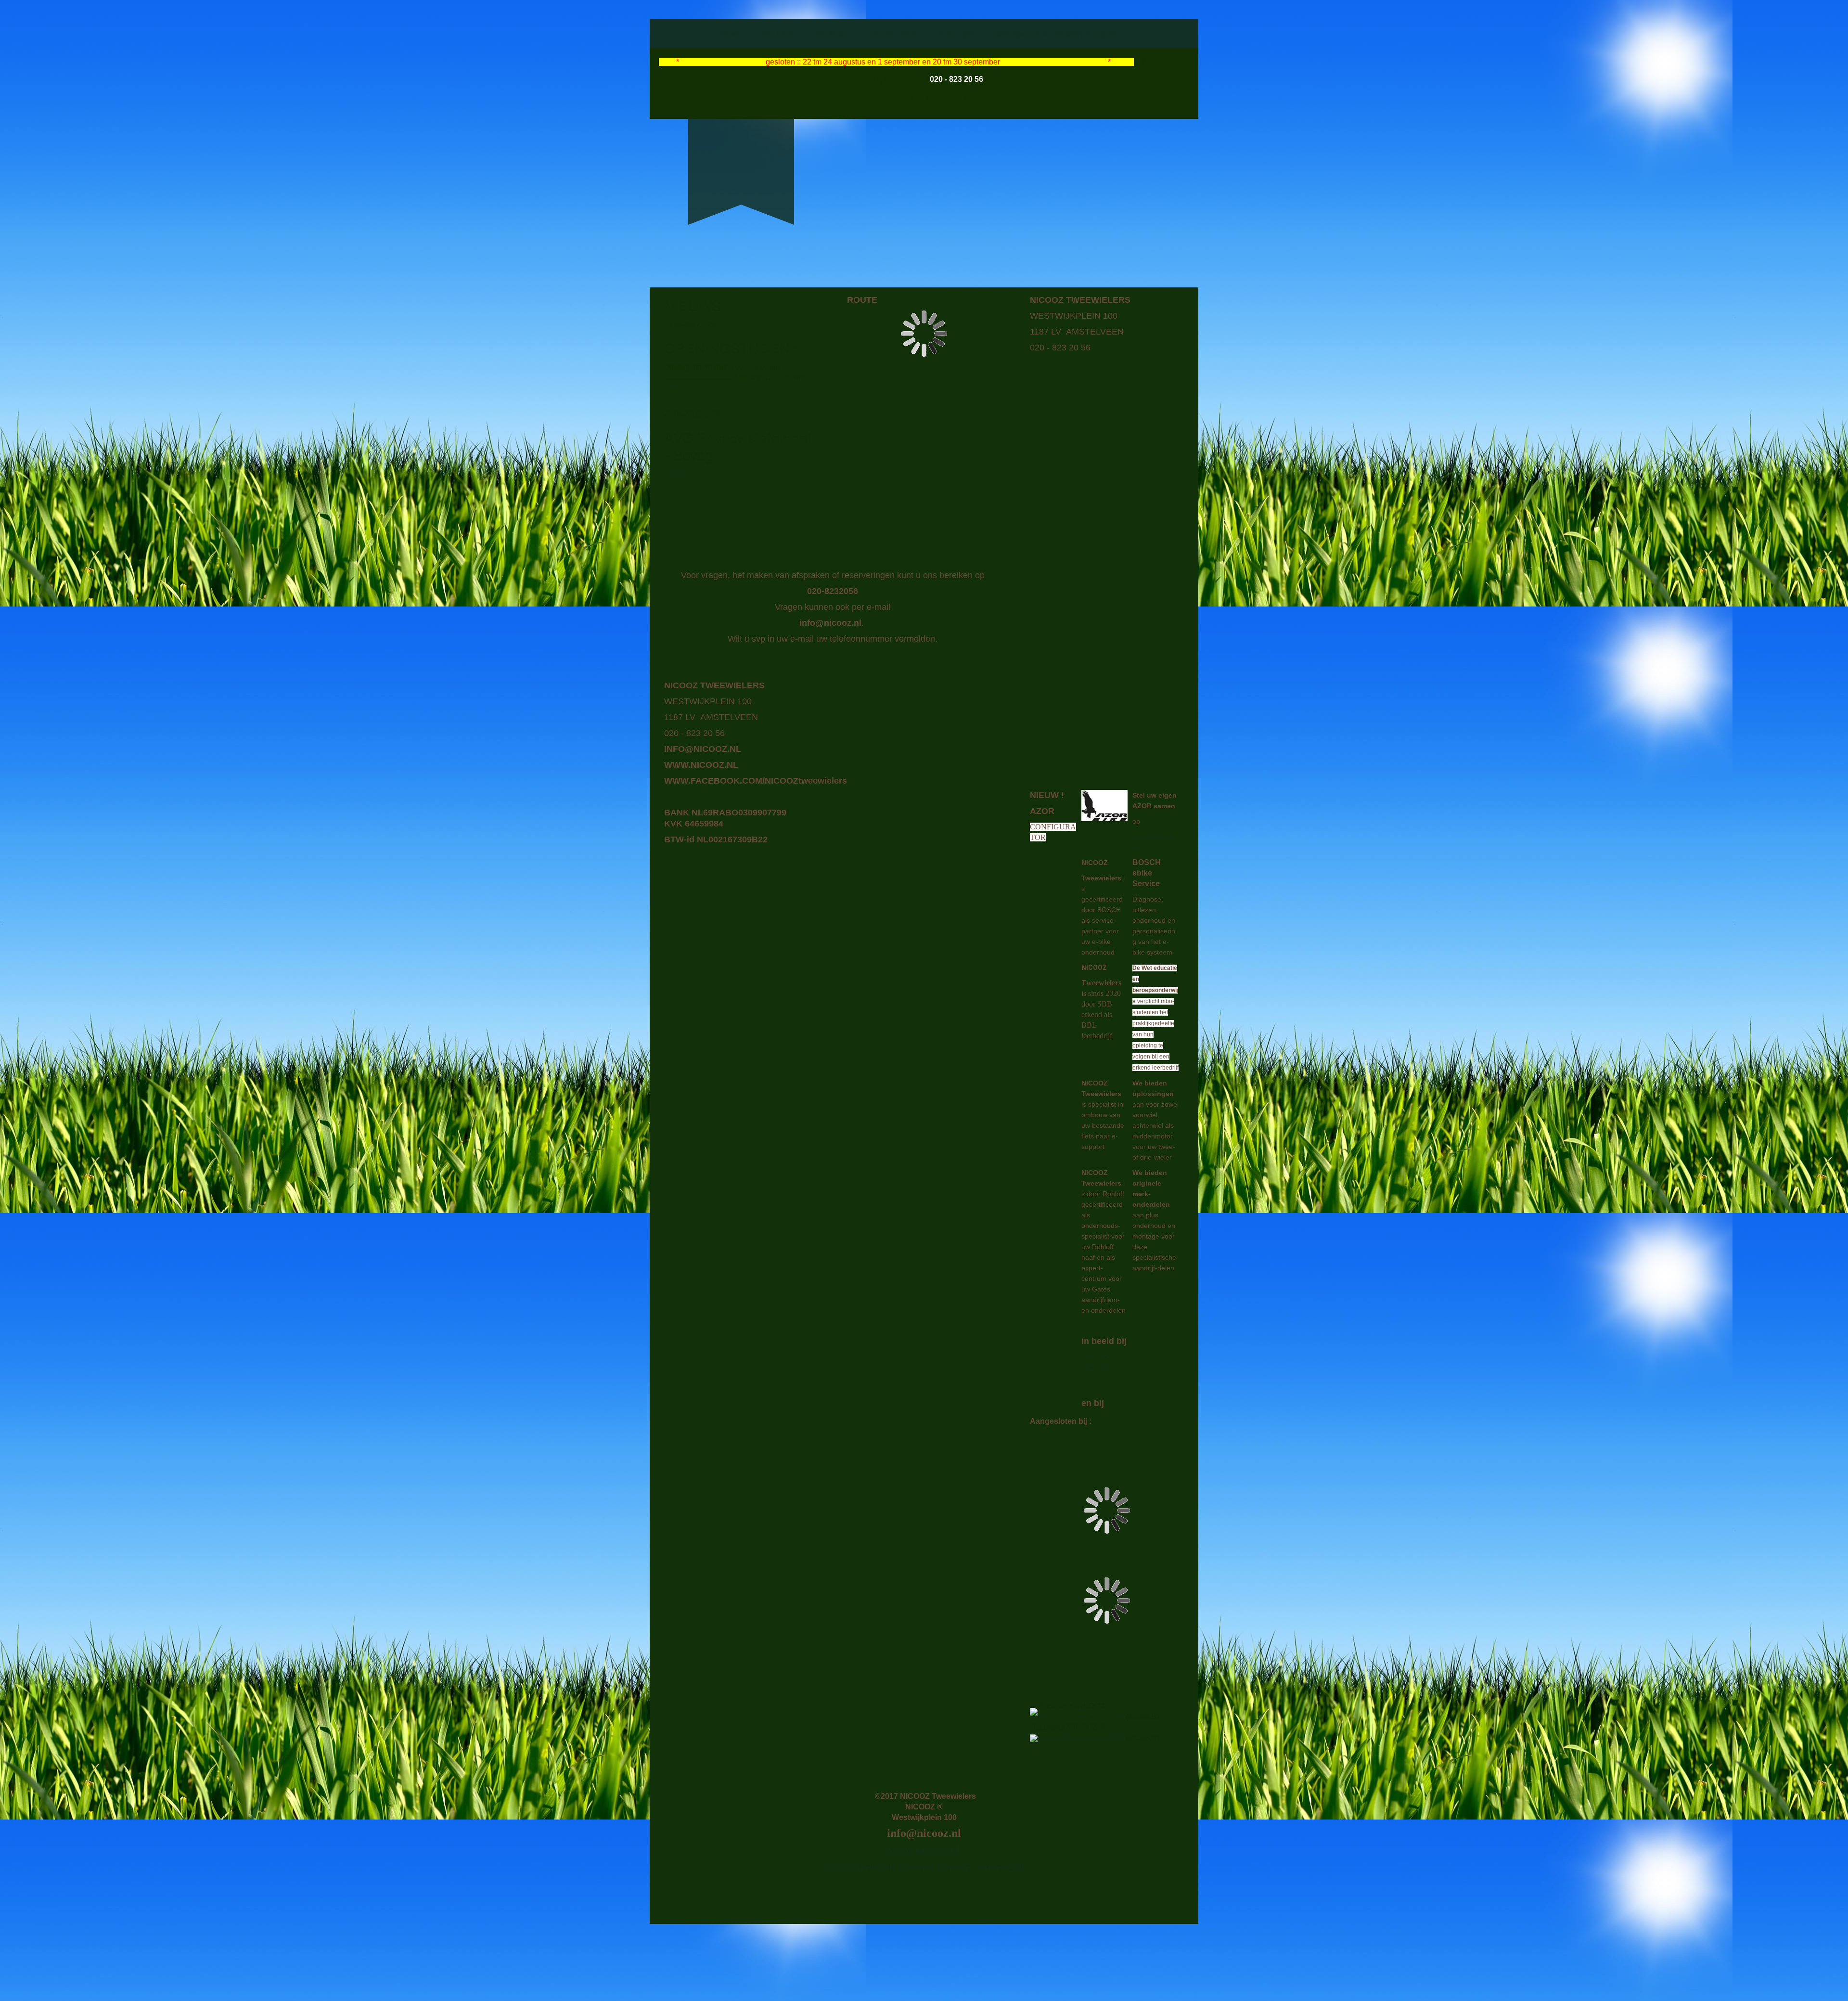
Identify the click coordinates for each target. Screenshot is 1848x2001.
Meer (678, 388)
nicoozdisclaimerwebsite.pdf (1081, 1716)
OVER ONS (955, 34)
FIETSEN (829, 34)
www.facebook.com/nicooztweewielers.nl (924, 1867)
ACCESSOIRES (890, 34)
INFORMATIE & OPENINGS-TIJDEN (1057, 34)
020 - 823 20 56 (956, 79)
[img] (741, 155)
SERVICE (778, 34)
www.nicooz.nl (924, 1850)
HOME (731, 34)
